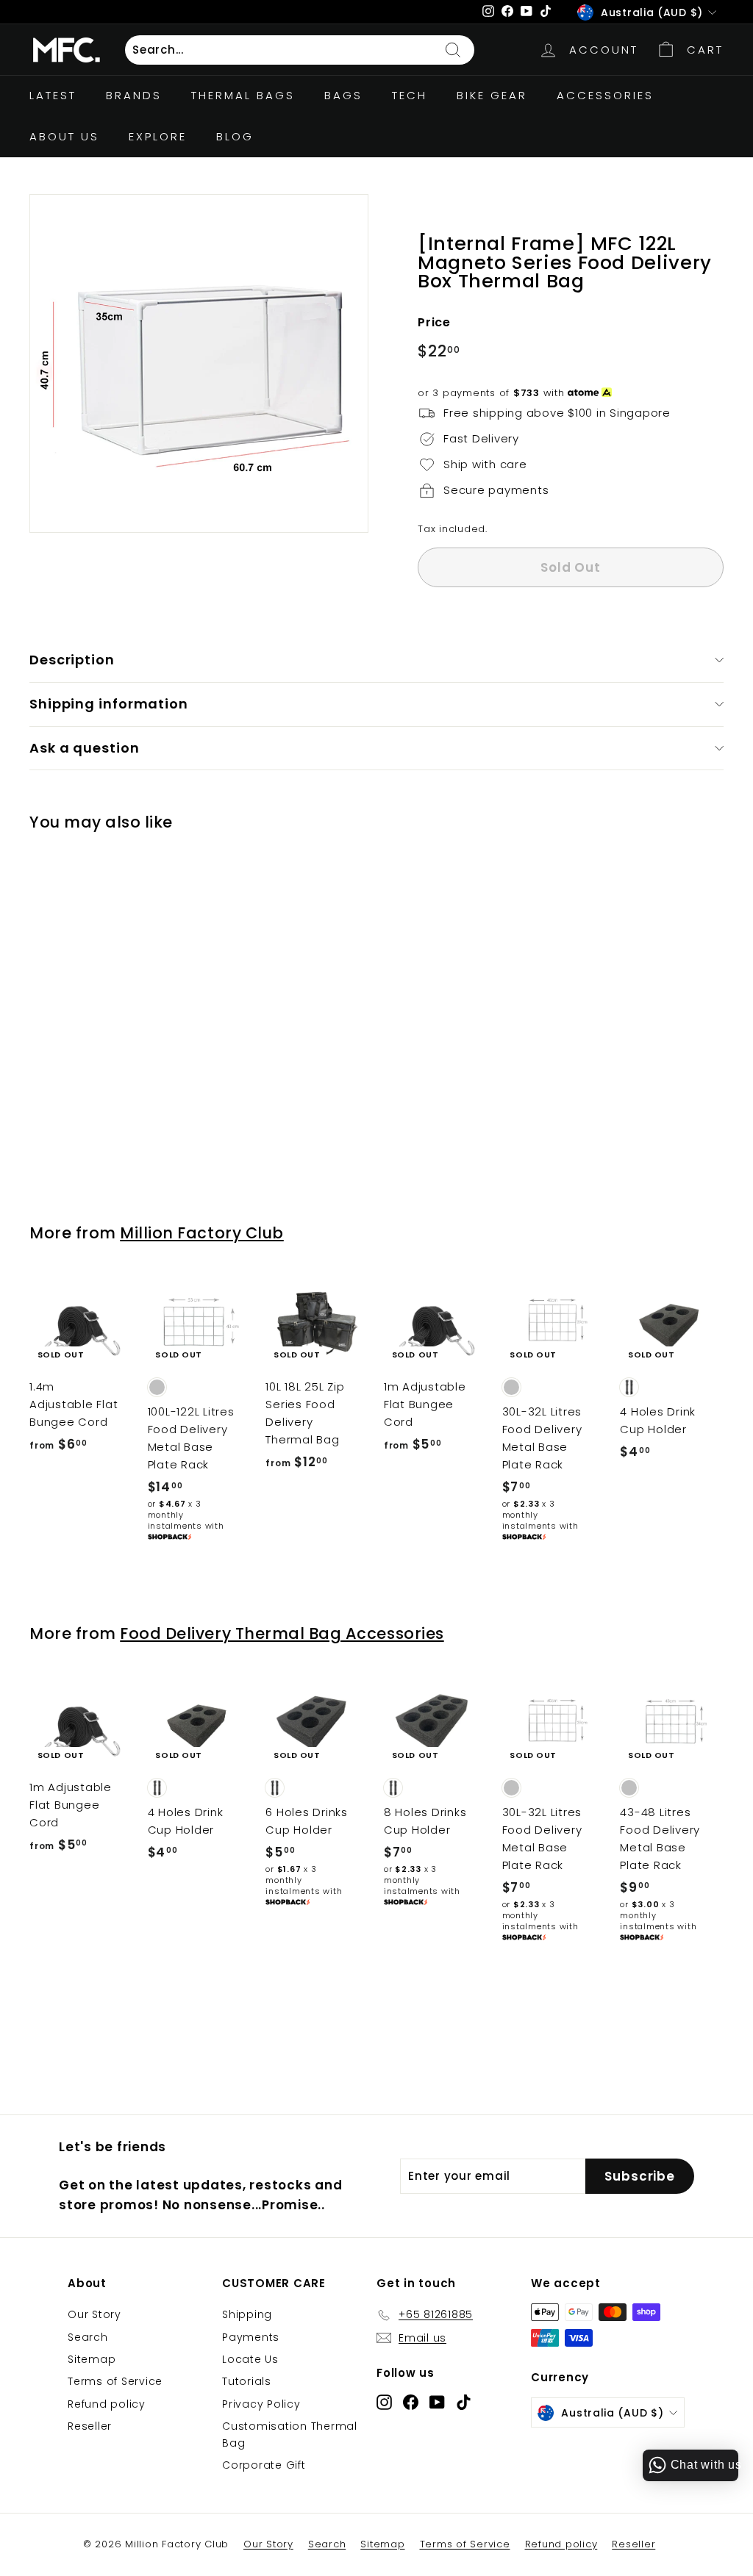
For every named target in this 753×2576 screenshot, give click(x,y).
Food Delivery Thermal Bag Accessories (282, 1633)
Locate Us (250, 2359)
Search (88, 2337)
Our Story (94, 2314)
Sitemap (92, 2359)
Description (72, 660)
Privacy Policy (261, 2404)
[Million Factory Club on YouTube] (437, 2401)
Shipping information (109, 704)
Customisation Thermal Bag (290, 2434)
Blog (235, 136)
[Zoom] (199, 363)
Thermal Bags (243, 95)
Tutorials (247, 2381)
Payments (251, 2337)
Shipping (247, 2314)
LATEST (53, 95)
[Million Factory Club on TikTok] (464, 2401)
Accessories (605, 95)
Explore (158, 136)
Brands (134, 95)
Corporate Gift (264, 2465)
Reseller (90, 2426)
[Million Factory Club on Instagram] (384, 2401)
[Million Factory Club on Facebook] (411, 2401)
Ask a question (85, 748)
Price (434, 322)
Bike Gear (492, 95)
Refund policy (107, 2404)
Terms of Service (115, 2381)
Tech (410, 95)
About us (64, 136)
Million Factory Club (202, 1233)
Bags (343, 95)
